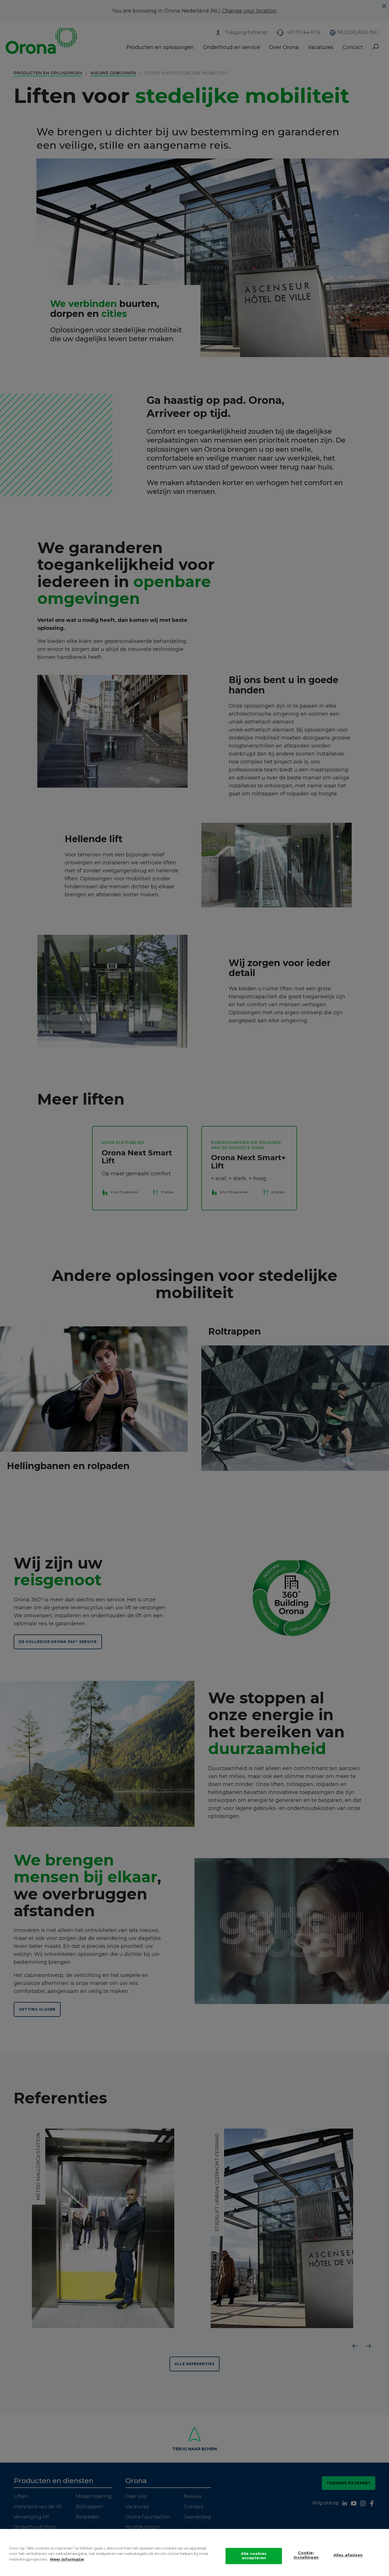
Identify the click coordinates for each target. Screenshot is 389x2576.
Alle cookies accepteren (254, 2556)
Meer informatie (67, 2559)
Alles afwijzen (348, 2555)
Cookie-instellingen (306, 2555)
